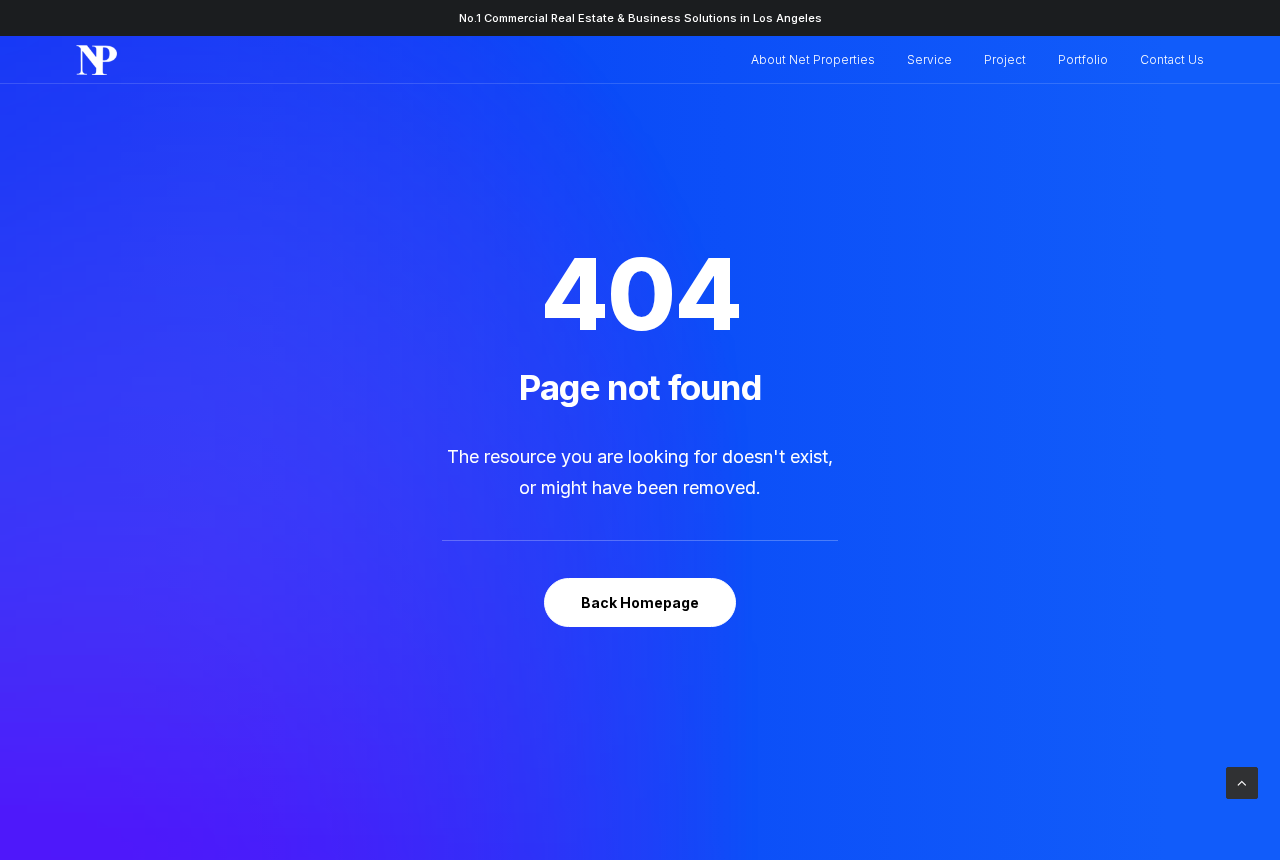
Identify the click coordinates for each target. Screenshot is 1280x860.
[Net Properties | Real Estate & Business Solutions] (96, 60)
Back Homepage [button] (640, 602)
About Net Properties (813, 59)
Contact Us (1172, 59)
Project (1005, 59)
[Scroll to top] (1242, 781)
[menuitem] (820, 60)
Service (929, 59)
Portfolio (1083, 59)
